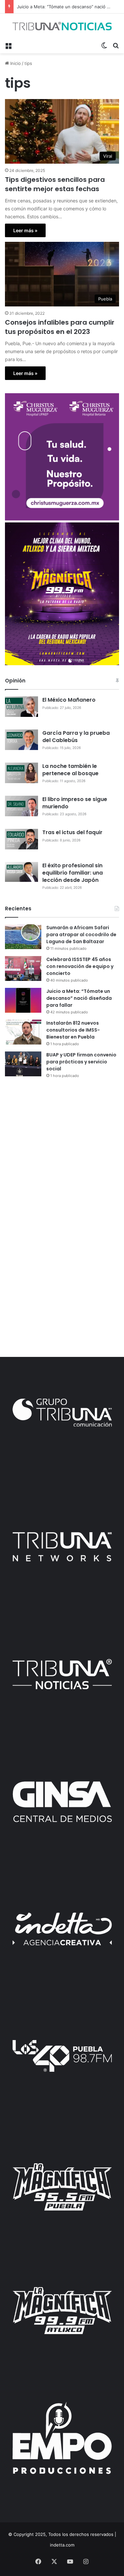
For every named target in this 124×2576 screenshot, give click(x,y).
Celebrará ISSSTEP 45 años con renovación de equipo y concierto (80, 966)
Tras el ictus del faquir (72, 832)
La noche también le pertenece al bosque (70, 770)
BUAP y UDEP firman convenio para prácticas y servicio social (81, 1062)
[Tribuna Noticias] (62, 26)
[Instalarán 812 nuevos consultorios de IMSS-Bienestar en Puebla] (23, 1032)
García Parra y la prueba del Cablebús (76, 737)
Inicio (15, 63)
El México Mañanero (69, 700)
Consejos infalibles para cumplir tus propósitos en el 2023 (60, 327)
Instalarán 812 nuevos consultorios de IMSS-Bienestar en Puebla (73, 1030)
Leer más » (25, 230)
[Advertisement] (62, 1151)
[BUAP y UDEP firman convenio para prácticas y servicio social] (23, 1064)
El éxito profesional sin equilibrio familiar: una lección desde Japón (73, 873)
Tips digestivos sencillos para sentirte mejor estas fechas (55, 184)
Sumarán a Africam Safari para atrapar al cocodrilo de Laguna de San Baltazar (81, 935)
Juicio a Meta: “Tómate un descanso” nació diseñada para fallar (79, 998)
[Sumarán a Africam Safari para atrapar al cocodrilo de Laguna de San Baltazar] (23, 937)
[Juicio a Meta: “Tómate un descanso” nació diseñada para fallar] (23, 1000)
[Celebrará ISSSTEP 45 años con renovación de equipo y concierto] (23, 968)
